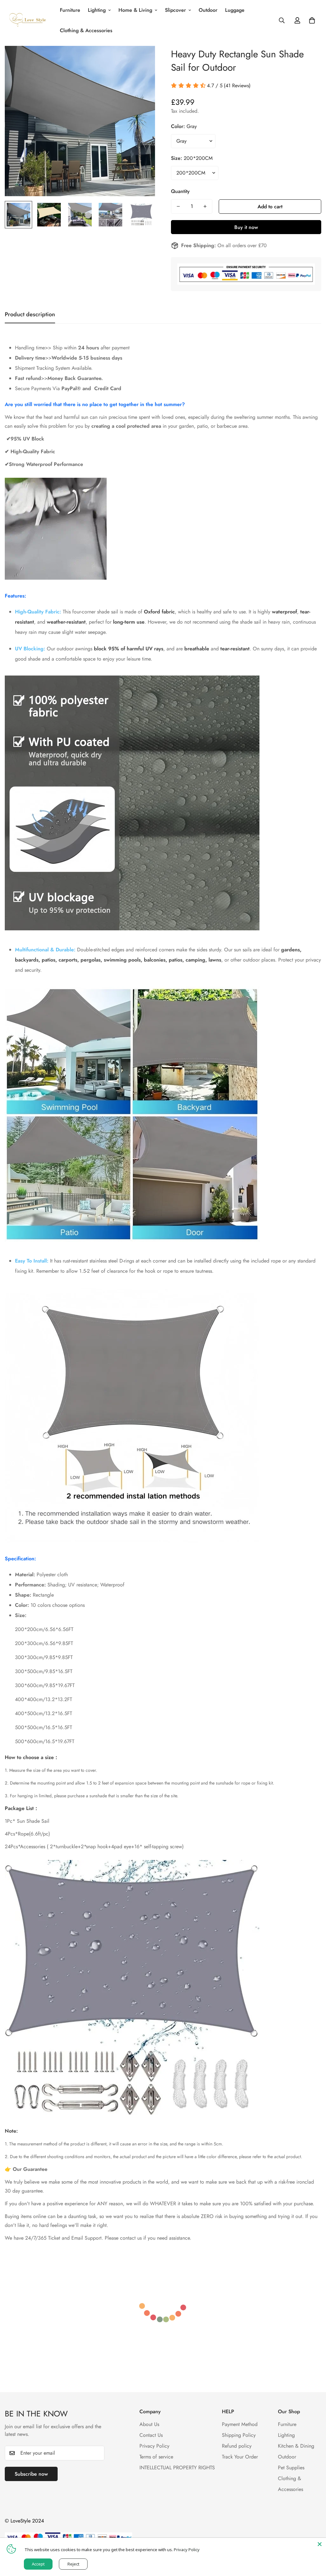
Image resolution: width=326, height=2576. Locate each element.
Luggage (235, 10)
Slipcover (175, 10)
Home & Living (135, 10)
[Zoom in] (142, 59)
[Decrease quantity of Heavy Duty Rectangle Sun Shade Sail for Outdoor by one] (178, 206)
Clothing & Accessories (86, 30)
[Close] (320, 2544)
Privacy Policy (154, 2446)
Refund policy (237, 2446)
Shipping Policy (239, 2435)
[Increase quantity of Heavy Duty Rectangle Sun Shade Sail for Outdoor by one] (205, 206)
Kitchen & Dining (296, 2446)
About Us (149, 2424)
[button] (312, 20)
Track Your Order (240, 2457)
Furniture (70, 10)
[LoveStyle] (28, 20)
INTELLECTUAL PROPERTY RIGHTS (177, 2468)
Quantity (180, 191)
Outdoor (208, 10)
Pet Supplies (291, 2468)
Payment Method (240, 2424)
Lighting (97, 10)
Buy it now (246, 227)
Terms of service (156, 2457)
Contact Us (151, 2435)
